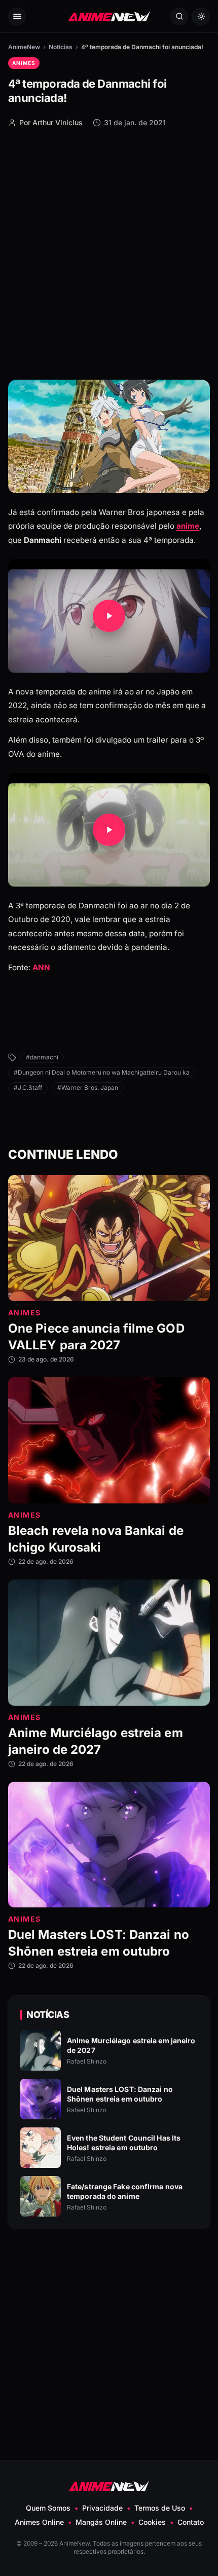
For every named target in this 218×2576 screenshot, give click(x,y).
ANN (41, 967)
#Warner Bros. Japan (88, 1088)
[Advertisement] (109, 253)
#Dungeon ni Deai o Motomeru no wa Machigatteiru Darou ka (102, 1072)
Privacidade (102, 2508)
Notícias (61, 47)
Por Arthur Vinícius (51, 122)
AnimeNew (24, 47)
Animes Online (39, 2522)
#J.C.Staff (28, 1088)
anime (188, 526)
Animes (24, 63)
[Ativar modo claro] (201, 16)
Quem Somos (48, 2508)
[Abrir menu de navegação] (17, 16)
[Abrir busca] (179, 16)
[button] (109, 616)
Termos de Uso (160, 2508)
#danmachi (42, 1057)
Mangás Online (101, 2522)
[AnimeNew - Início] (109, 16)
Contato (191, 2522)
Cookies (152, 2522)
